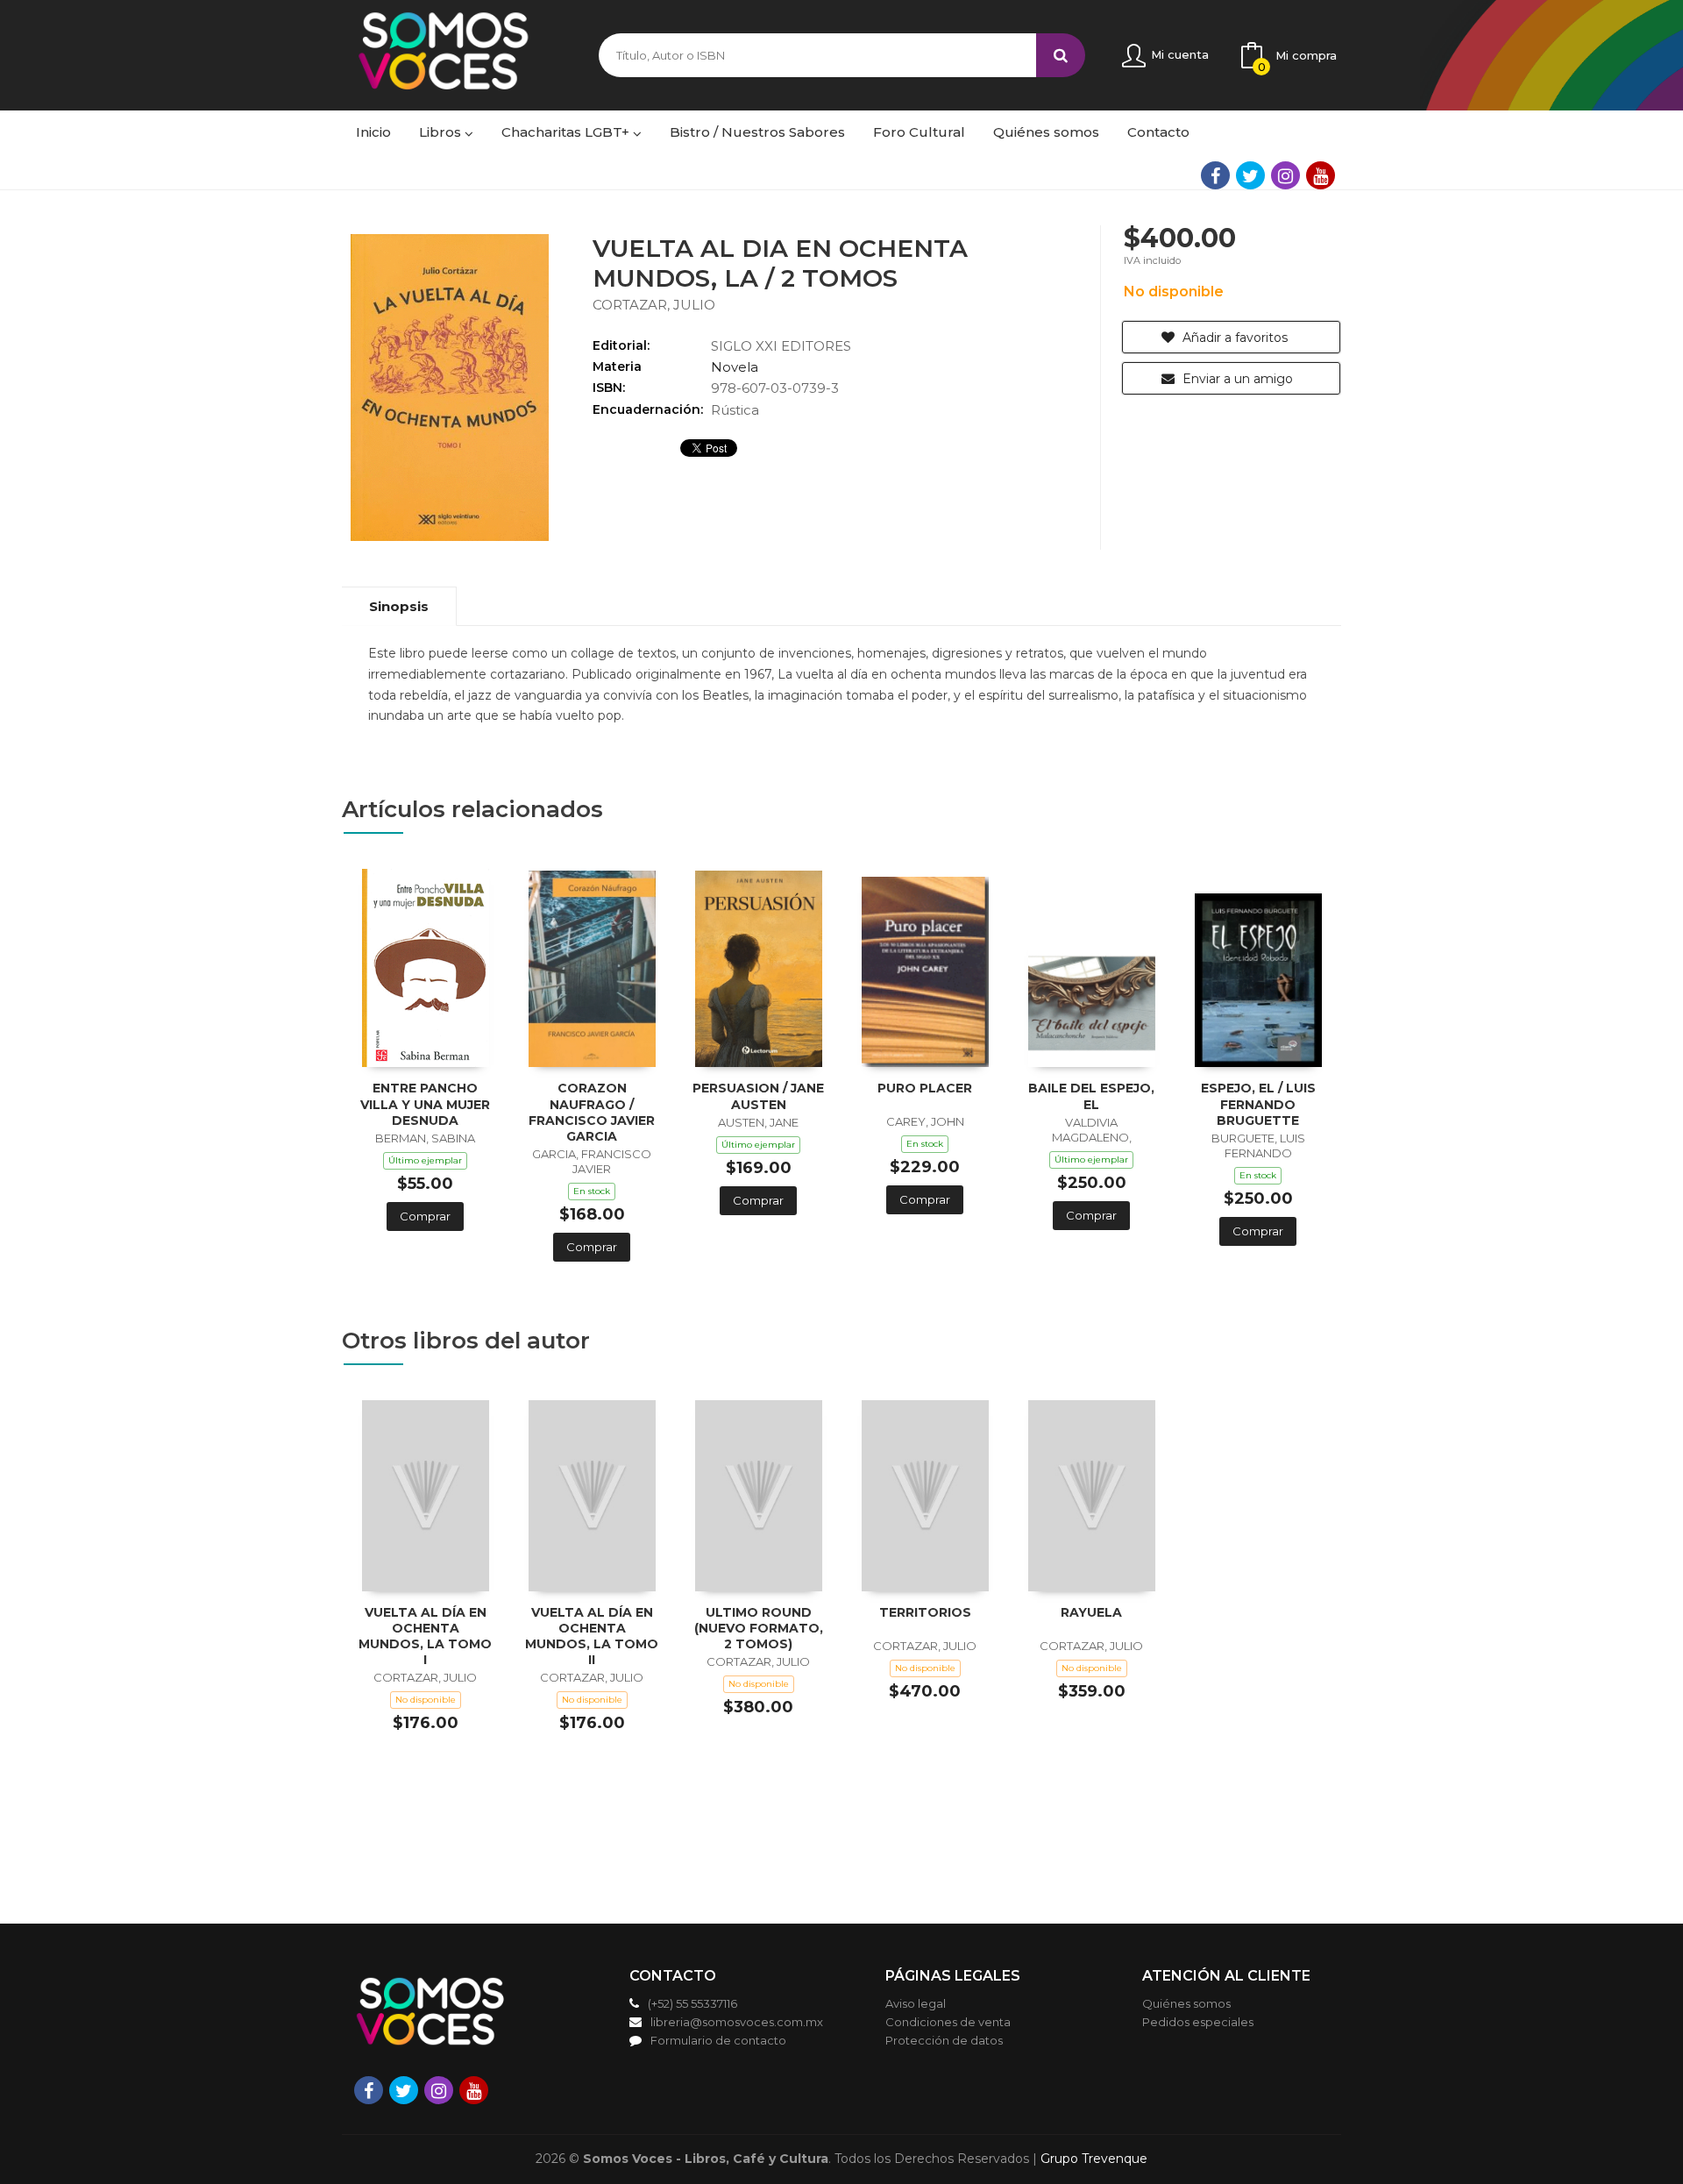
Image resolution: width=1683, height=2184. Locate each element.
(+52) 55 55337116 (692, 2003)
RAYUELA (1091, 1612)
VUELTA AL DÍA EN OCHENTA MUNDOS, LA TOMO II (592, 1636)
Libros (442, 132)
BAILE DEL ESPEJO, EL (1091, 1096)
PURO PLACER (925, 1088)
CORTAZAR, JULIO (654, 305)
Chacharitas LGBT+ (567, 132)
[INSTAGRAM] (1285, 175)
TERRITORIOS (925, 1612)
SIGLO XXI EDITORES (781, 346)
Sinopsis (399, 606)
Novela (735, 367)
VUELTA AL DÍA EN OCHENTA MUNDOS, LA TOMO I (425, 1636)
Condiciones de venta (948, 2022)
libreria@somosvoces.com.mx (737, 2022)
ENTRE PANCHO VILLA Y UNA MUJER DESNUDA (425, 1104)
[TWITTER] (1250, 175)
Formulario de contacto (718, 2040)
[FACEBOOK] (1215, 175)
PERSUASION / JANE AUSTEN (758, 1096)
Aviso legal (916, 2003)
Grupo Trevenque (1094, 2159)
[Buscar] (1061, 55)
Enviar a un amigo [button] (1236, 379)
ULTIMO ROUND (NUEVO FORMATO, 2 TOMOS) (759, 1628)
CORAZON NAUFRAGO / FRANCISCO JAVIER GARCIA (592, 1112)
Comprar (425, 1216)
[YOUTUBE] (1321, 175)
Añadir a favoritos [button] (1233, 338)
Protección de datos (944, 2040)
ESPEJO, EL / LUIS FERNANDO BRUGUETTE (1258, 1104)
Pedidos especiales (1198, 2022)
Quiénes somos (1186, 2003)
